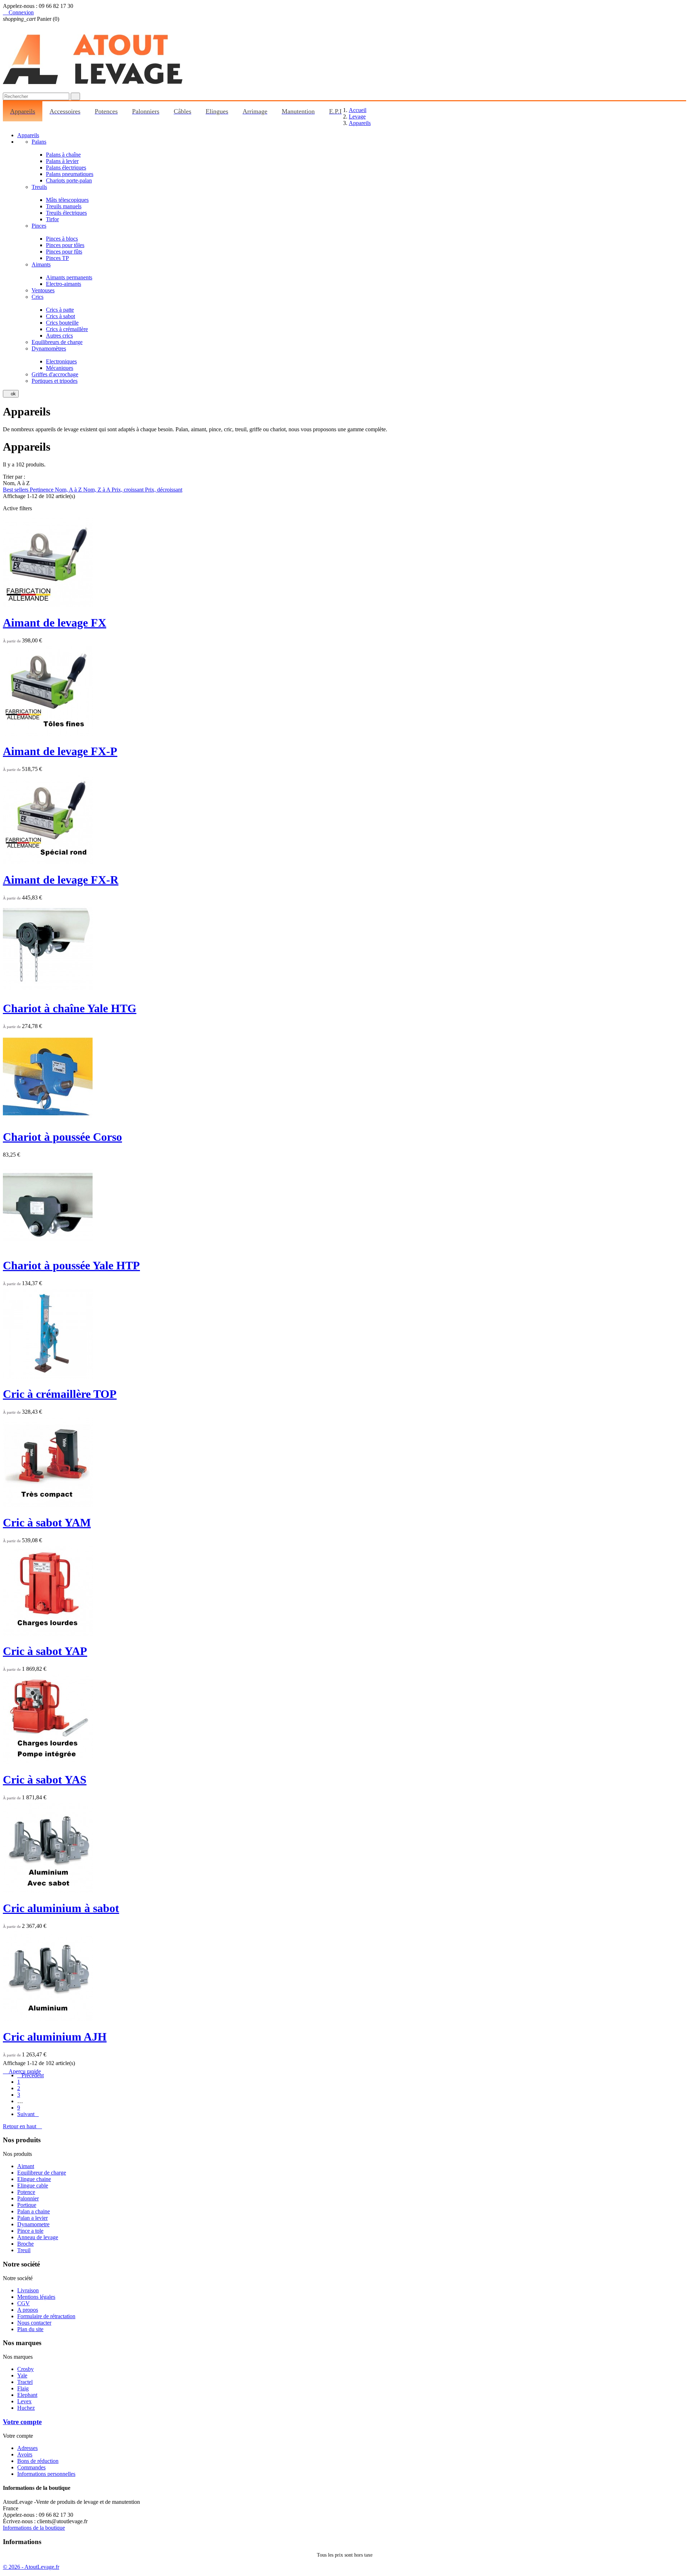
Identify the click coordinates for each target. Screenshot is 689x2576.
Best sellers (16, 490)
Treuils (39, 187)
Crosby (25, 2369)
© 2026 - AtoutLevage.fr (31, 2567)
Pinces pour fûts (64, 252)
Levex (24, 2401)
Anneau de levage (38, 2237)
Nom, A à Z (69, 490)
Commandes (31, 2467)
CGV (24, 2303)
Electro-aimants (64, 284)
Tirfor (52, 219)
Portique (27, 2205)
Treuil (24, 2250)
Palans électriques (66, 168)
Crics (38, 297)
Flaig (23, 2388)
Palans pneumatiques (70, 174)
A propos (28, 2310)
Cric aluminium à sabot (61, 1908)
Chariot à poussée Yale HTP (71, 1265)
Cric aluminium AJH (55, 2037)
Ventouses (43, 290)
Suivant (28, 2114)
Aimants (41, 264)
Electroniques (61, 361)
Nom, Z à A (97, 490)
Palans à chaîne (63, 155)
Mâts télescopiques (67, 200)
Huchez (26, 2408)
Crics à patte (60, 310)
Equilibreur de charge (42, 2173)
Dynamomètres (49, 348)
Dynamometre (33, 2224)
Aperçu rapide (22, 2071)
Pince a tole (30, 2231)
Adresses (27, 2448)
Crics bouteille (62, 323)
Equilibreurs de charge (57, 342)
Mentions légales (36, 2297)
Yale (22, 2375)
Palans (39, 142)
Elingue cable (33, 2186)
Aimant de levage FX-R (61, 880)
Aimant (26, 2166)
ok (11, 394)
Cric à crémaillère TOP (60, 1394)
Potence (26, 2192)
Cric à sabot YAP (45, 1651)
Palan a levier (32, 2218)
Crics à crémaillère (67, 329)
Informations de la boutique (34, 2528)
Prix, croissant (128, 490)
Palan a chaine (34, 2211)
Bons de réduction (38, 2461)
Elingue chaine (34, 2179)
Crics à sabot (60, 316)
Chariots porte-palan (69, 180)
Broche (25, 2244)
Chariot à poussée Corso (62, 1137)
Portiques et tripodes (55, 381)
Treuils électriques (66, 213)
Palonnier (28, 2198)
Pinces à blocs (62, 239)
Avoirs (25, 2454)
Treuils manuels (64, 206)
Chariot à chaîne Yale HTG (70, 1008)
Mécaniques (60, 368)
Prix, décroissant (164, 490)
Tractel (25, 2382)
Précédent (31, 2075)
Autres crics (59, 336)
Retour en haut (22, 2126)
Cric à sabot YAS (45, 1780)
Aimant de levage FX (55, 623)
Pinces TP (57, 258)
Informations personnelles (46, 2474)
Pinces (39, 226)
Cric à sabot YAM (47, 1522)
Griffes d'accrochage (55, 374)
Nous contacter (34, 2323)
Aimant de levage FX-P (60, 751)
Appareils (28, 135)
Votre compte (22, 2422)
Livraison (28, 2290)
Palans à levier (62, 161)
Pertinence (42, 490)
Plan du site (30, 2329)
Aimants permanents (69, 277)
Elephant (27, 2395)
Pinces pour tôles (65, 245)
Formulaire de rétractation (46, 2316)
